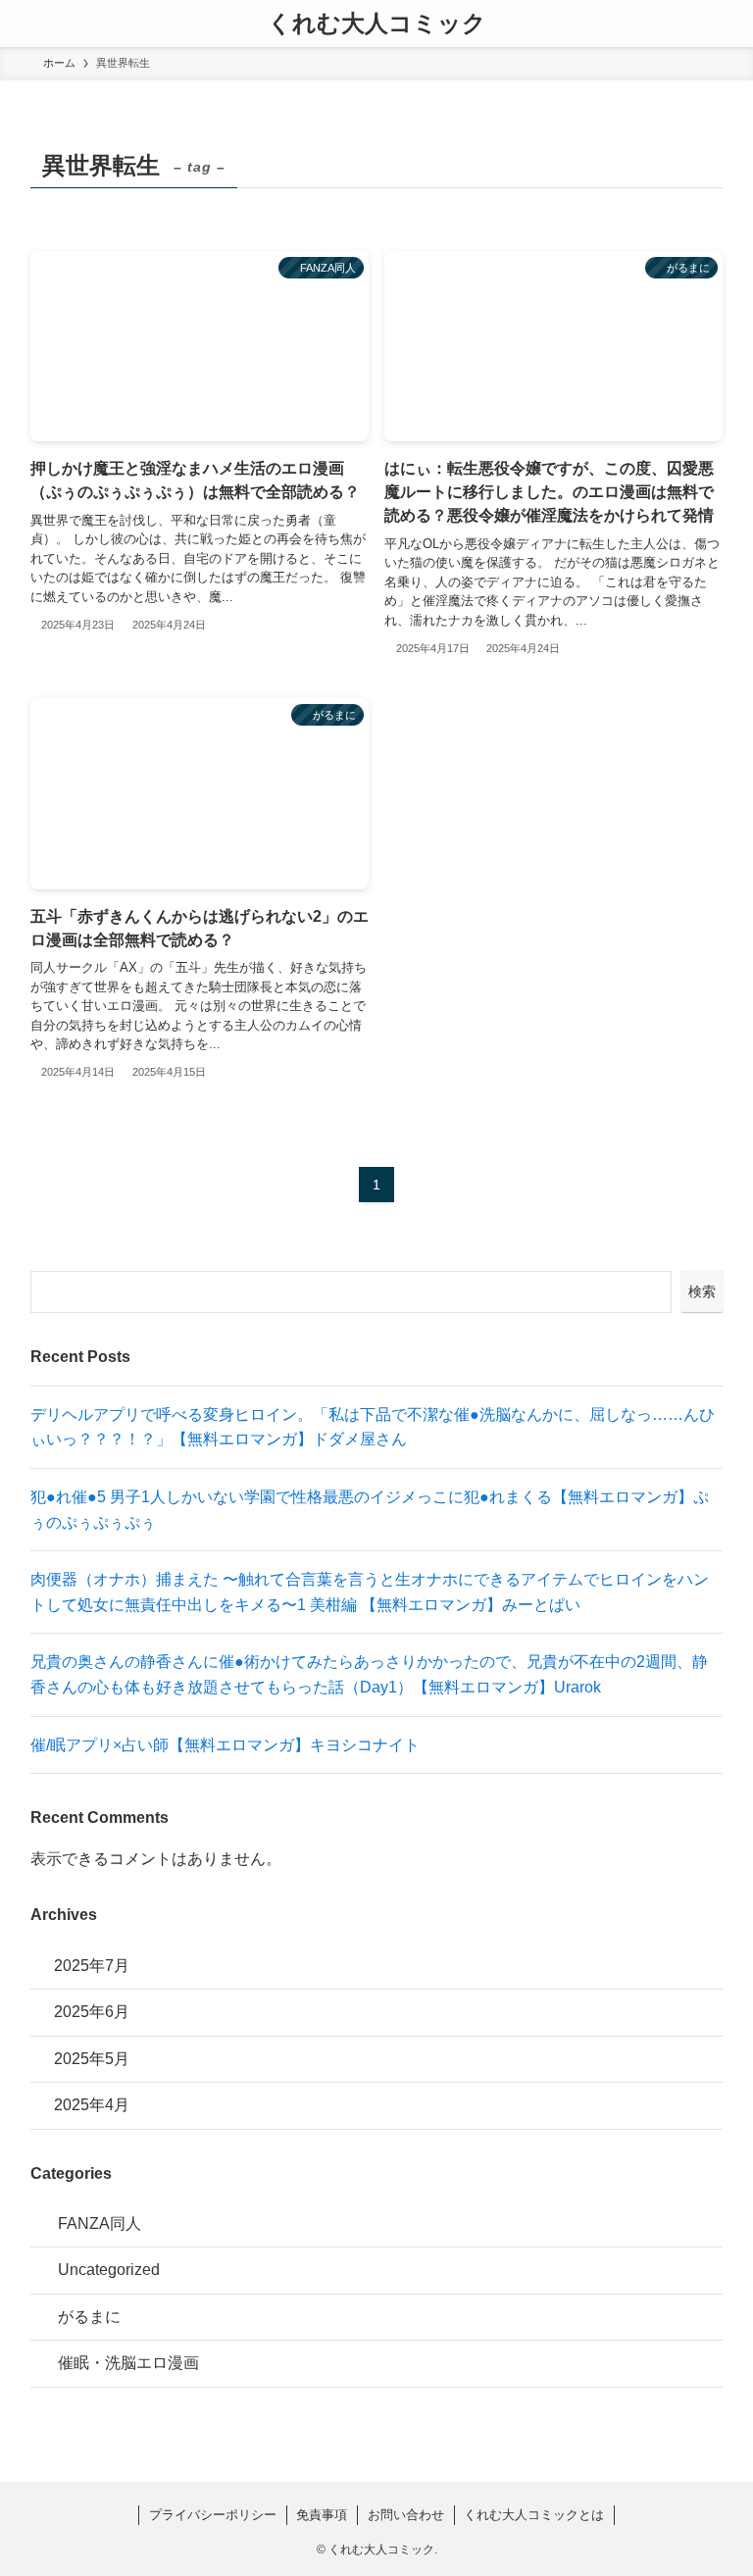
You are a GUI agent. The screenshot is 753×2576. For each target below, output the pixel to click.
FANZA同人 (100, 2223)
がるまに (89, 2317)
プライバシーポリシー (213, 2515)
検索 (702, 1291)
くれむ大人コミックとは (534, 2515)
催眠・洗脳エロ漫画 (128, 2363)
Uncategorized (109, 2270)
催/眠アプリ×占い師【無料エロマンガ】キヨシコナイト (225, 1745)
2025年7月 (92, 1966)
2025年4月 (92, 2105)
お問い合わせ (406, 2515)
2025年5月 (92, 2059)
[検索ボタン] (729, 24)
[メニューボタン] (24, 24)
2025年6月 (92, 2012)
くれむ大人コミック (377, 24)
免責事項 (322, 2515)
